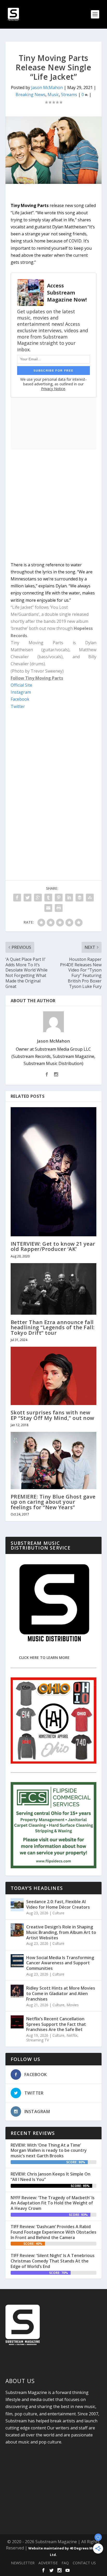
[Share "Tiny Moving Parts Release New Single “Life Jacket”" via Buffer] (79, 898)
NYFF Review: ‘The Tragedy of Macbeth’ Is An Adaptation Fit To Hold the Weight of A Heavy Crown (53, 2203)
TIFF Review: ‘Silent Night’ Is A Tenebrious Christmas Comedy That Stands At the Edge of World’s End (53, 2261)
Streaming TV (38, 2040)
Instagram (21, 692)
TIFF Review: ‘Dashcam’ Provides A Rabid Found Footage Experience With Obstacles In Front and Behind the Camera (53, 2232)
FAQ (65, 2563)
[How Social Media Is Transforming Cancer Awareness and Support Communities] (17, 1961)
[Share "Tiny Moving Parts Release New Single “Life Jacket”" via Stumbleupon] (90, 898)
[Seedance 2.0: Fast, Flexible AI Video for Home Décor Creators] (17, 1905)
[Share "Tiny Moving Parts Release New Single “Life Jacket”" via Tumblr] (48, 898)
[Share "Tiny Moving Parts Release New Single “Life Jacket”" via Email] (48, 908)
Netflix (72, 2035)
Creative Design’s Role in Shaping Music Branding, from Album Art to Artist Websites (61, 1932)
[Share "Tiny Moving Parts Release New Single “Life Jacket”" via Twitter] (28, 898)
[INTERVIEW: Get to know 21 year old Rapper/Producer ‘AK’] (54, 1172)
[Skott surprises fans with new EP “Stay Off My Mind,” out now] (54, 1376)
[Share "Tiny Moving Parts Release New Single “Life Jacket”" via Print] (59, 908)
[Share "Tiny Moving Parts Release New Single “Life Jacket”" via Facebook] (17, 898)
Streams (69, 95)
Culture (58, 1913)
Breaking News (31, 95)
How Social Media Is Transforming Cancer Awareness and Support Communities (60, 1963)
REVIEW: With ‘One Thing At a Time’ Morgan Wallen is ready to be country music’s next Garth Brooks (49, 2151)
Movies (73, 2005)
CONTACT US (84, 2563)
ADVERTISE (48, 2563)
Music (53, 95)
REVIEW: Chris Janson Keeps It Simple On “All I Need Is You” (51, 2177)
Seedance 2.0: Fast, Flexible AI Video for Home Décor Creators (58, 1904)
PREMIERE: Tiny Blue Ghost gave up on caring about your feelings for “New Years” (53, 1502)
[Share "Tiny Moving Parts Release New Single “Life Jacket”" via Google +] (38, 898)
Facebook (20, 699)
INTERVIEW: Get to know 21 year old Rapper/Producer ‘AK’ (53, 1246)
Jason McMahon (47, 87)
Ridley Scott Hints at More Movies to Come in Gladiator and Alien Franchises (61, 1994)
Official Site (21, 685)
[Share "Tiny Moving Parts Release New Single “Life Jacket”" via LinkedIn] (69, 898)
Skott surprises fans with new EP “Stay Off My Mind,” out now (52, 1415)
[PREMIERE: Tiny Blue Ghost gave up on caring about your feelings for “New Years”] (54, 1461)
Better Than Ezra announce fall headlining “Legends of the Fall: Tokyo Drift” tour (53, 1327)
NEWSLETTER (23, 2563)
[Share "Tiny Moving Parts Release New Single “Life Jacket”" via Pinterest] (59, 898)
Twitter (18, 706)
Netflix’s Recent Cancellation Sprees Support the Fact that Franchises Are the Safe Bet (56, 2024)
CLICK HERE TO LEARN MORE (44, 1657)
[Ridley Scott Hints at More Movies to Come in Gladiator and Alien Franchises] (17, 1991)
